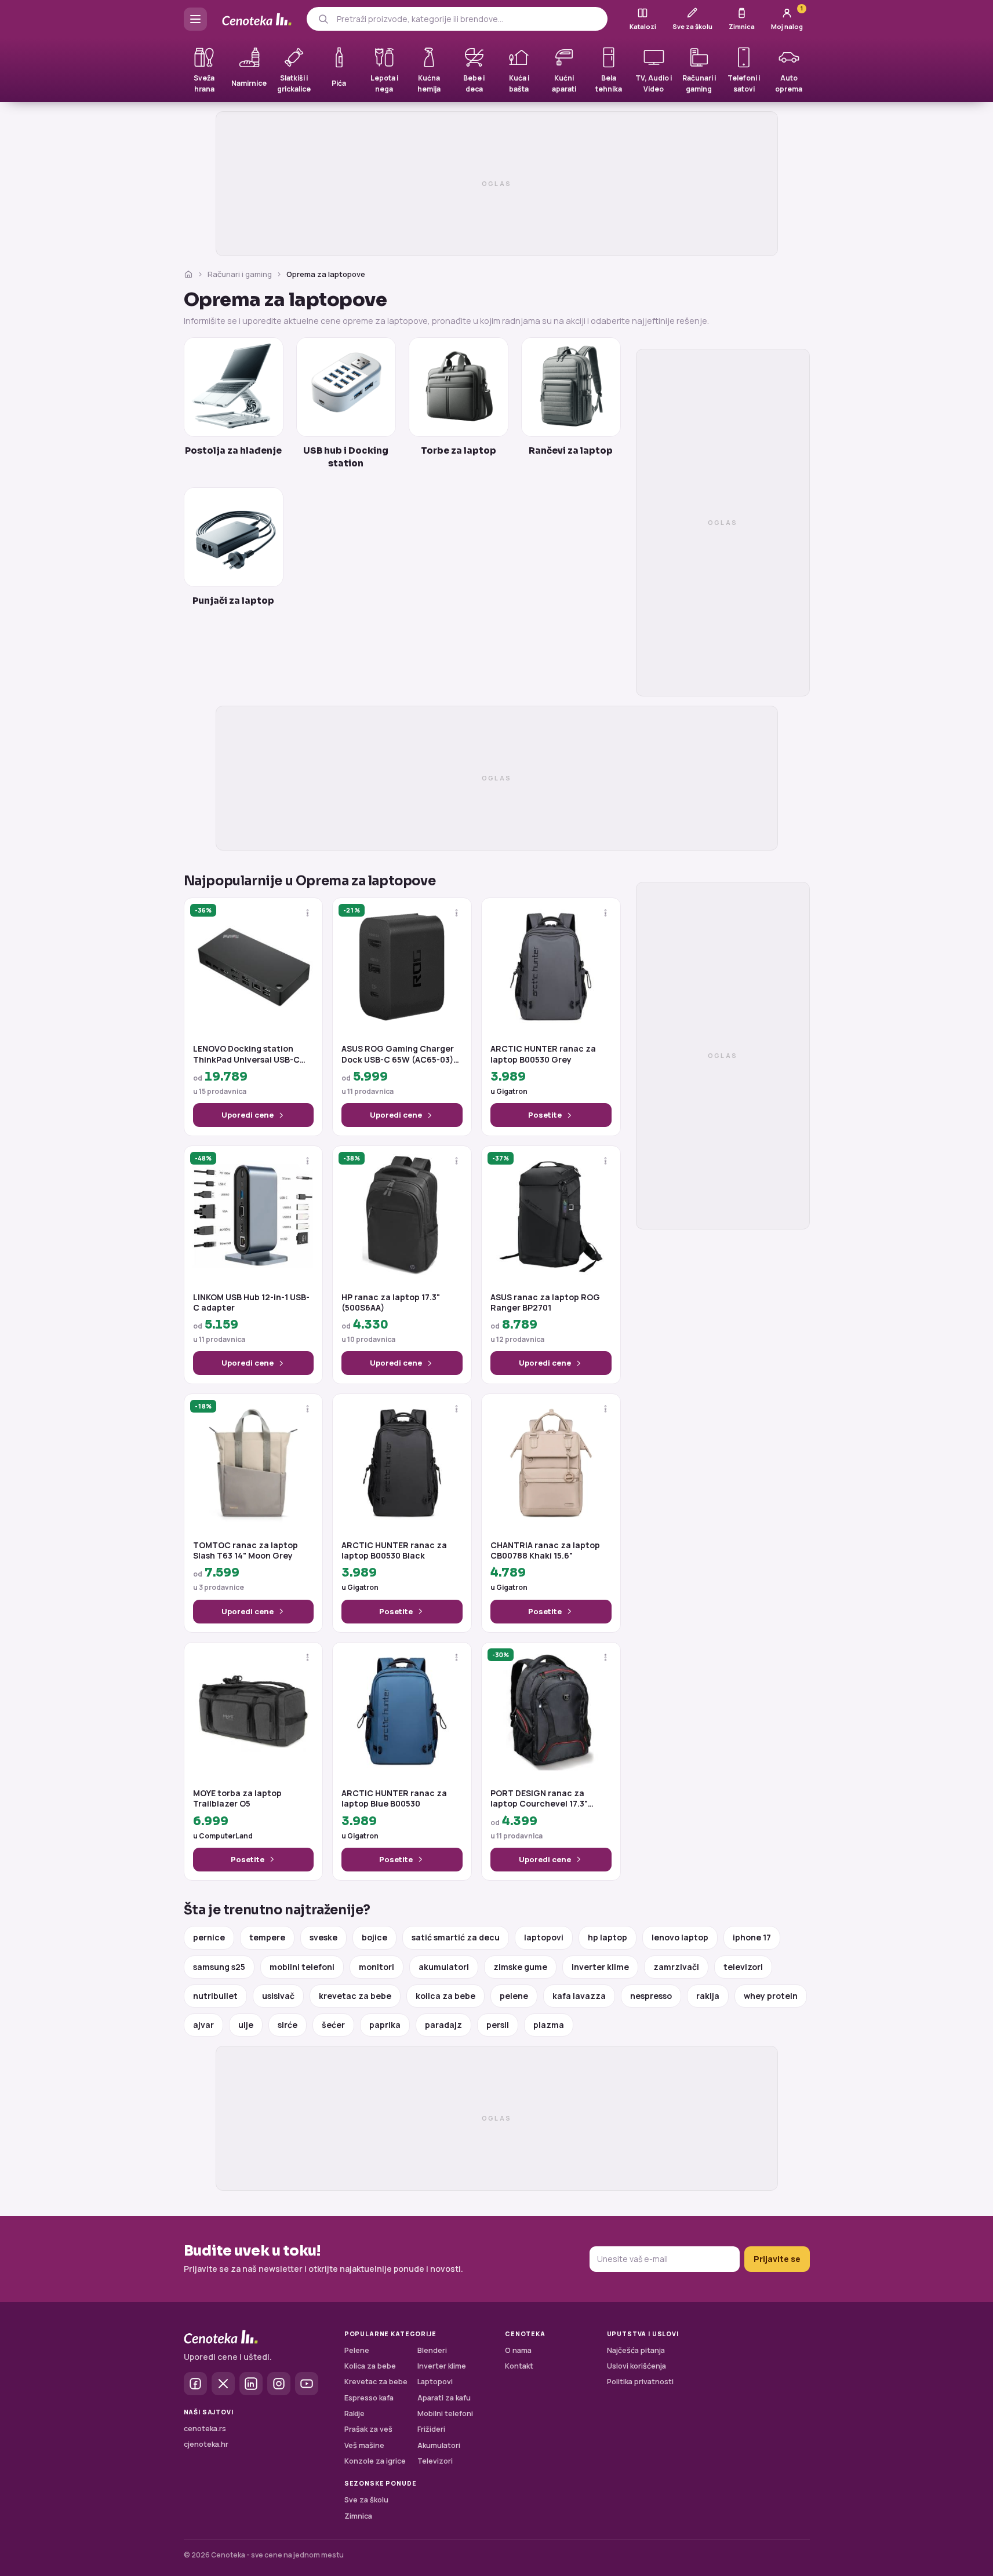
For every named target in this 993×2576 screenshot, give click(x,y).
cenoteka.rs (205, 2429)
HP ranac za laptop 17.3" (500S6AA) (391, 1302)
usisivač (278, 1996)
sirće (288, 2025)
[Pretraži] (323, 19)
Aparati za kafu (444, 2398)
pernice (209, 1937)
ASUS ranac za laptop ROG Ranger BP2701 (545, 1302)
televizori (743, 1967)
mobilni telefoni (302, 1967)
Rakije (354, 2413)
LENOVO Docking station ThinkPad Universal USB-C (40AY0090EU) (246, 1054)
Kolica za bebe (370, 2366)
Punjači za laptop (233, 601)
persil (498, 2025)
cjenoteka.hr (206, 2444)
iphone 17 (752, 1937)
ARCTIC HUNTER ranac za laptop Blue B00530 (394, 1798)
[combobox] (468, 19)
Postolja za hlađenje (233, 450)
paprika (385, 2025)
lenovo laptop (680, 1937)
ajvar (203, 2025)
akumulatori (444, 1967)
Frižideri (431, 2429)
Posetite (545, 1115)
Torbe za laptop (459, 450)
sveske (323, 1937)
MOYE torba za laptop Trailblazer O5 (237, 1798)
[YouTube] (307, 2384)
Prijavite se (777, 2259)
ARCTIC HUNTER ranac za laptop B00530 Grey (543, 1054)
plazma (549, 2025)
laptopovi (544, 1937)
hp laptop (608, 1937)
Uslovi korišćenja (636, 2366)
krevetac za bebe (355, 1996)
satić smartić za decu (456, 1937)
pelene (514, 1996)
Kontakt (519, 2366)
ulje (246, 2025)
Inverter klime (442, 2366)
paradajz (443, 2025)
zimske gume (520, 1967)
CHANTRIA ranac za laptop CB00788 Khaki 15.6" (545, 1550)
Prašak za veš (368, 2429)
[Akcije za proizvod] (308, 913)
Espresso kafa (369, 2398)
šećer (333, 2025)
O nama (518, 2350)
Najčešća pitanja (636, 2350)
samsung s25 (219, 1967)
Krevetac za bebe (376, 2382)
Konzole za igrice (375, 2461)
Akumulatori (439, 2445)
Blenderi (432, 2350)
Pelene (357, 2350)
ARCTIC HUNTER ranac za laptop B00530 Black (394, 1550)
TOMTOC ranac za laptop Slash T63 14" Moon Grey (245, 1550)
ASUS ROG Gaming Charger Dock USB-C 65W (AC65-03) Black (398, 1054)
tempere (267, 1937)
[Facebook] (195, 2384)
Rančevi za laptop (571, 450)
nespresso (651, 1996)
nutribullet (215, 1996)
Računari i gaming (240, 274)
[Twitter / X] (223, 2384)
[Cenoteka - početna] (257, 19)
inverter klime (600, 1967)
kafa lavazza (579, 1996)
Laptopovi (435, 2382)
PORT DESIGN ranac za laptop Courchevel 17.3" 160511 (539, 1798)
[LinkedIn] (251, 2384)
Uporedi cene (248, 1115)
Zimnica (358, 2516)
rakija (708, 1996)
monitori (377, 1967)
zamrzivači (676, 1967)
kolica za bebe (445, 1996)
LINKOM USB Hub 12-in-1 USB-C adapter (251, 1302)
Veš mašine (364, 2445)
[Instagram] (279, 2384)
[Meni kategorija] (195, 19)
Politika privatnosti (640, 2382)
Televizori (435, 2461)
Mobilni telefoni (445, 2413)
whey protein (771, 1996)
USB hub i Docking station (346, 457)
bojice (374, 1937)
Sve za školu (366, 2500)
